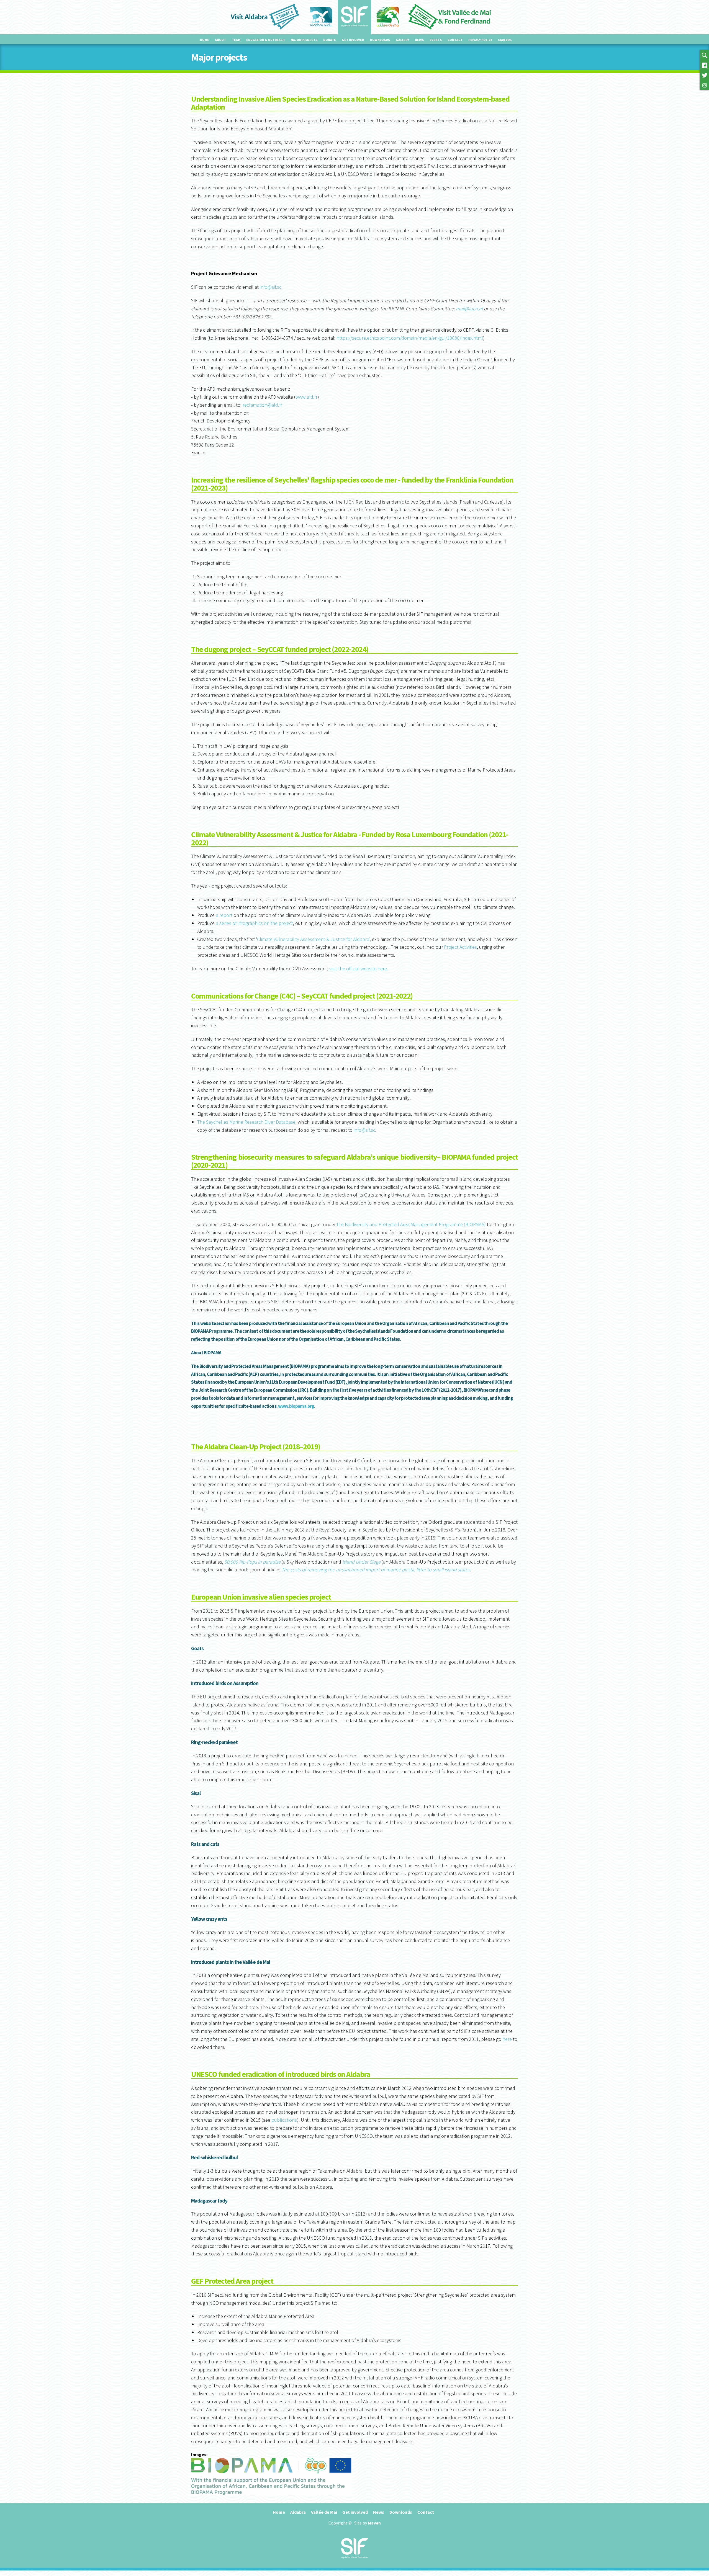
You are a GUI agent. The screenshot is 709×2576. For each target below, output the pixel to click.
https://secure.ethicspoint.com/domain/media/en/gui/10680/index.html (410, 338)
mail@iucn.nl (469, 309)
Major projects (304, 40)
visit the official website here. (359, 969)
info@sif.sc (271, 287)
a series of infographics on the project (254, 923)
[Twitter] (705, 75)
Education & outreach (265, 40)
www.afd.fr (306, 397)
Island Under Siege (361, 1562)
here (507, 2039)
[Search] (705, 55)
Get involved (353, 40)
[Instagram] (705, 85)
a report (224, 915)
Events (436, 40)
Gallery (402, 40)
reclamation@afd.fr (262, 405)
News (419, 40)
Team (236, 40)
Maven (374, 2523)
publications (284, 2120)
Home (205, 40)
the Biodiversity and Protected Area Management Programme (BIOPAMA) (411, 1224)
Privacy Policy (480, 40)
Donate (330, 40)
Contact (455, 40)
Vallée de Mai (324, 2512)
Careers (505, 40)
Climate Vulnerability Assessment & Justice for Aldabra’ (313, 939)
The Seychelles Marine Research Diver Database (246, 1122)
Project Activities (460, 947)
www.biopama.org (296, 1406)
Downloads (380, 40)
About (220, 40)
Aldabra (298, 2512)
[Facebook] (705, 65)
